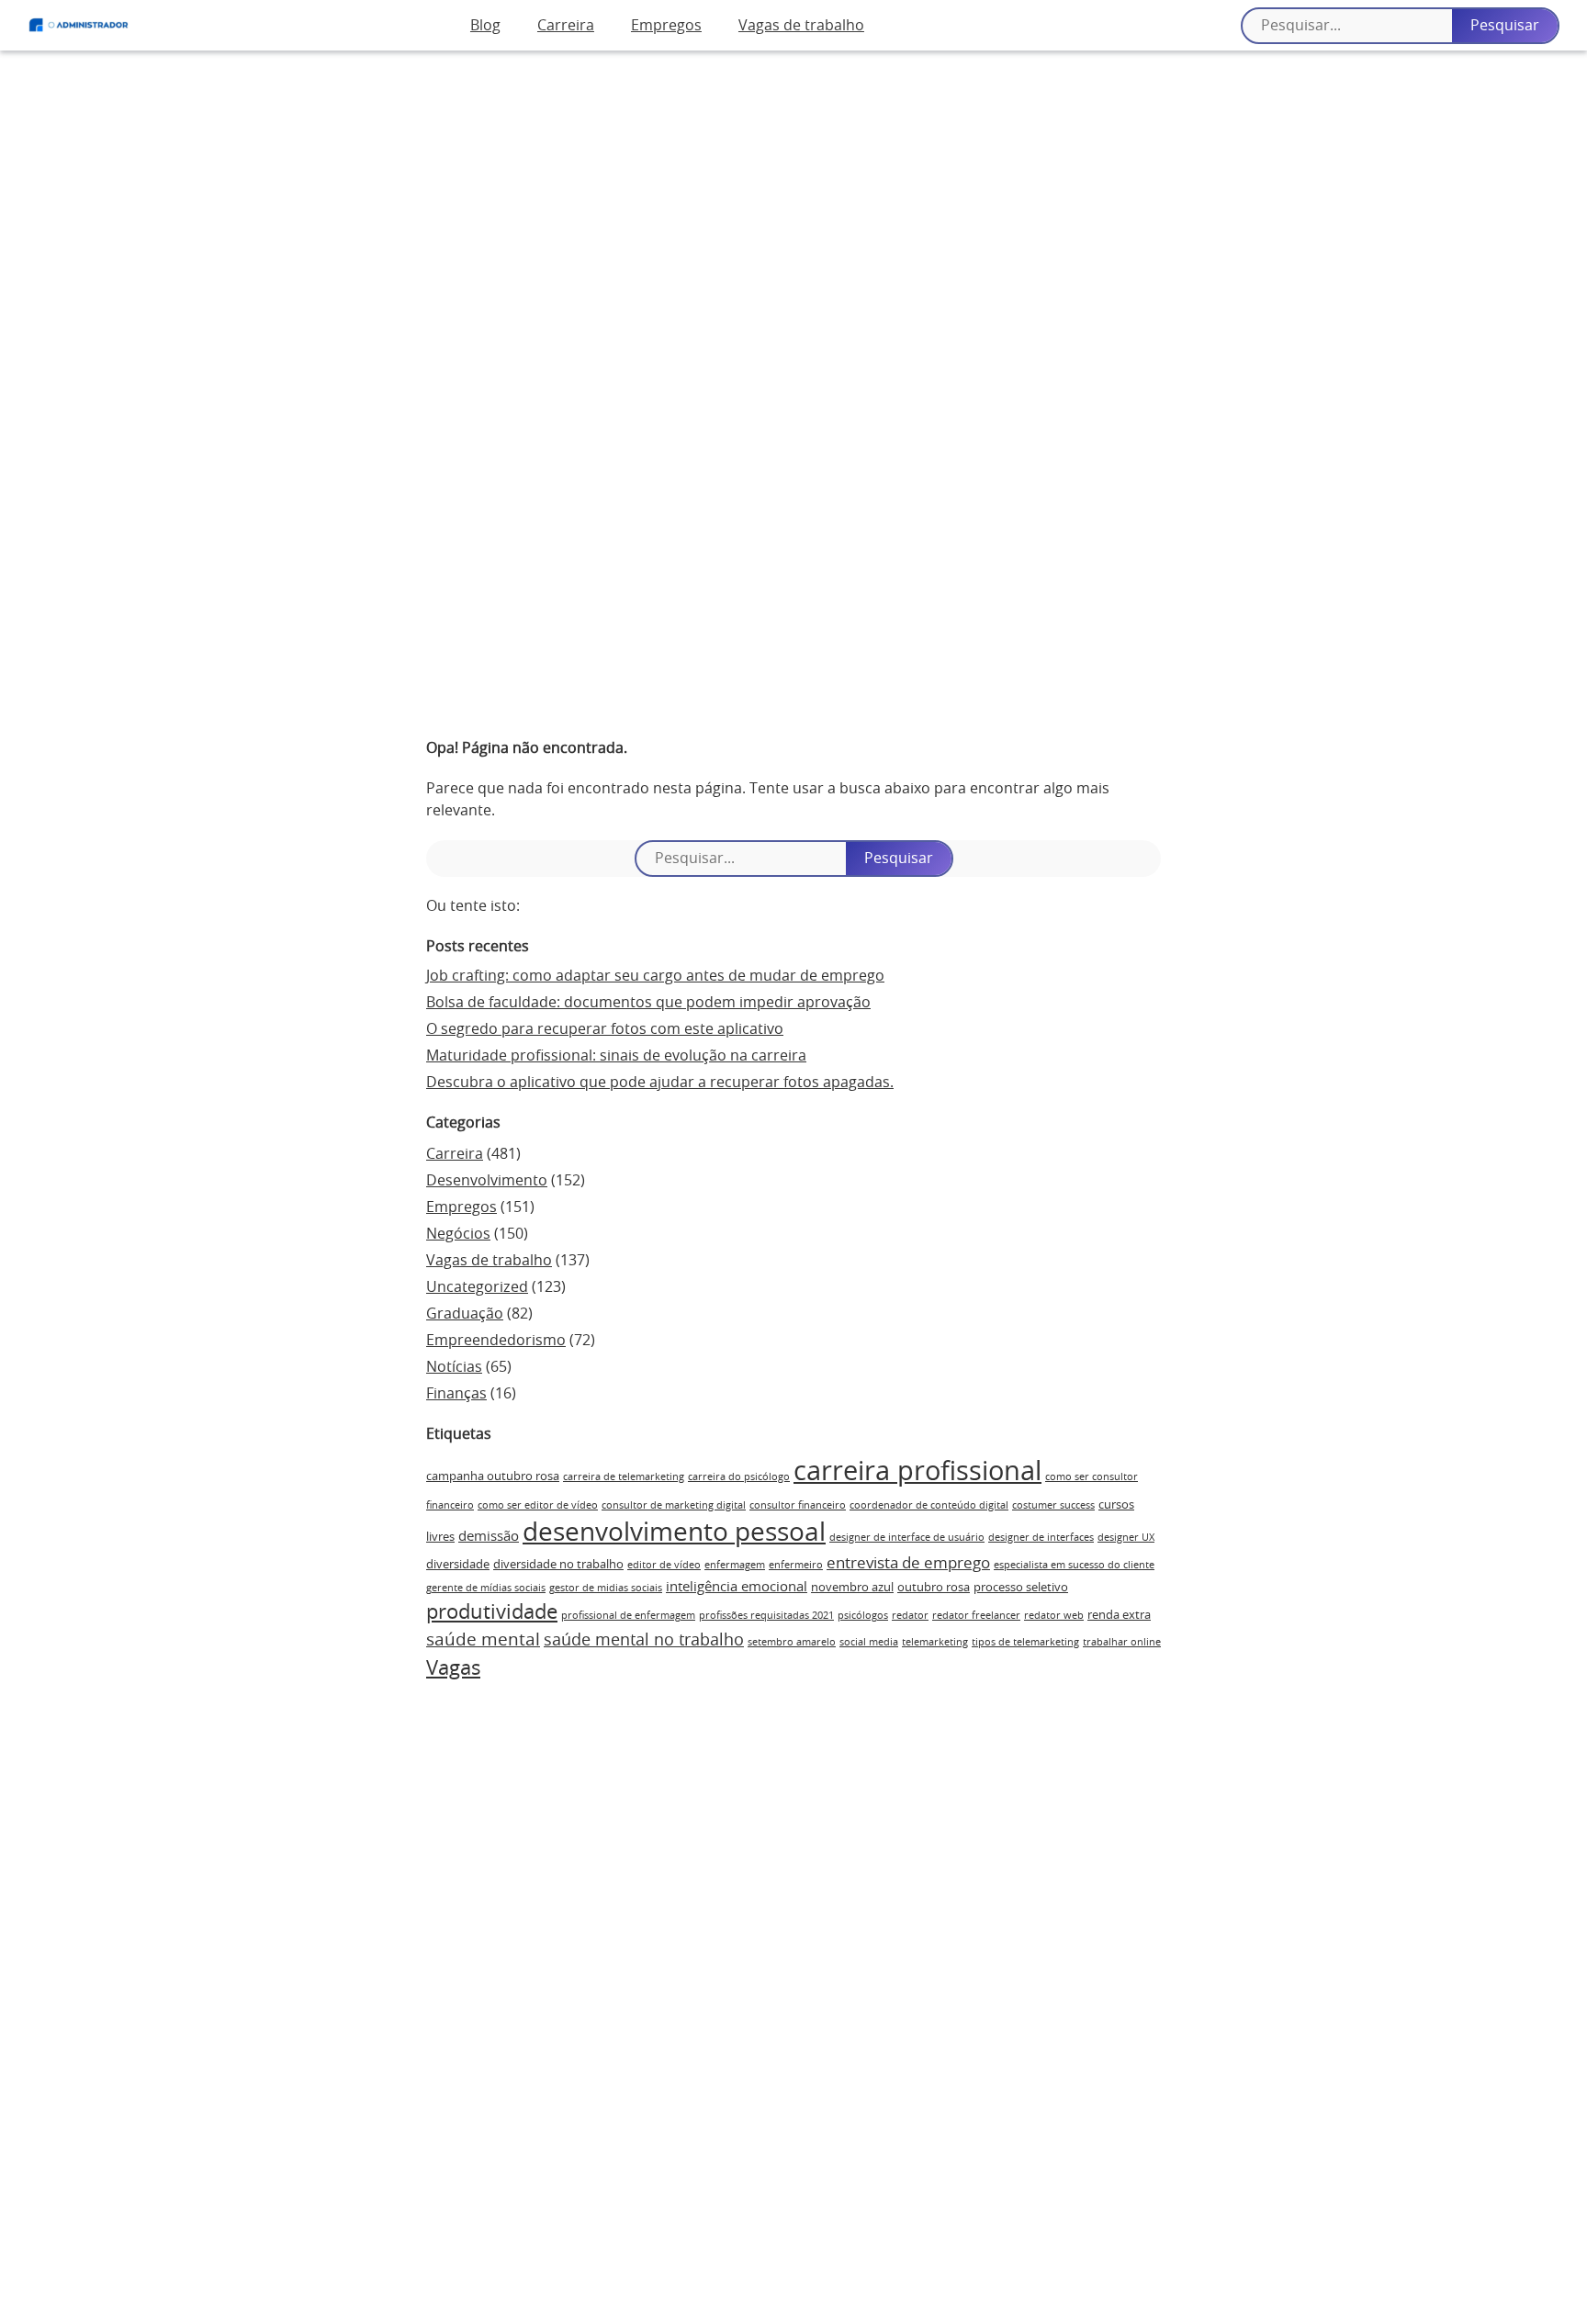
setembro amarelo (792, 1642)
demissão (489, 1537)
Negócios (458, 1234)
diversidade (458, 1565)
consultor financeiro (798, 1505)
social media (869, 1642)
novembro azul (852, 1588)
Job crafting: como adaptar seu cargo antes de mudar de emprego (655, 976)
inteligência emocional (737, 1587)
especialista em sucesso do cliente (1074, 1565)
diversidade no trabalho (558, 1565)
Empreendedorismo (496, 1341)
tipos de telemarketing (1025, 1642)
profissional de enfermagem (628, 1616)
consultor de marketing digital (674, 1505)
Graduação (465, 1314)
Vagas (453, 1668)
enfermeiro (796, 1565)
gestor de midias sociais (606, 1588)
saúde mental (483, 1640)
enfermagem (735, 1565)
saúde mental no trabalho (644, 1641)
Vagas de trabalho (801, 26)
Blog (485, 26)
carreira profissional (917, 1472)
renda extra (1119, 1615)
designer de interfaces (1041, 1538)
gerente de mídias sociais (486, 1588)
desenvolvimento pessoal (674, 1533)
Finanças (456, 1394)
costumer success (1053, 1505)
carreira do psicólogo (739, 1477)
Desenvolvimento (487, 1181)
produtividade (492, 1612)
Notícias (454, 1367)
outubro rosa (934, 1588)
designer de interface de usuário (907, 1538)
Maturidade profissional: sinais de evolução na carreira (616, 1056)
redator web (1054, 1616)
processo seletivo (1021, 1588)
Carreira (566, 26)
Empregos (666, 26)
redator (910, 1616)
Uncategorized (477, 1287)
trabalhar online (1122, 1642)
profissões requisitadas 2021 (766, 1616)
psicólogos (863, 1616)
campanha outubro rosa (493, 1476)
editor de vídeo (664, 1565)
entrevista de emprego (908, 1564)
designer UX (1126, 1538)
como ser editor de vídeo (538, 1505)
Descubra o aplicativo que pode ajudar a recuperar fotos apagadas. (660, 1083)
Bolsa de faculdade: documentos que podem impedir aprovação (648, 1003)
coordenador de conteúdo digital (929, 1505)
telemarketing (935, 1642)
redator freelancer (976, 1616)
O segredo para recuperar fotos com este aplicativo (605, 1029)
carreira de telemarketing (624, 1477)
